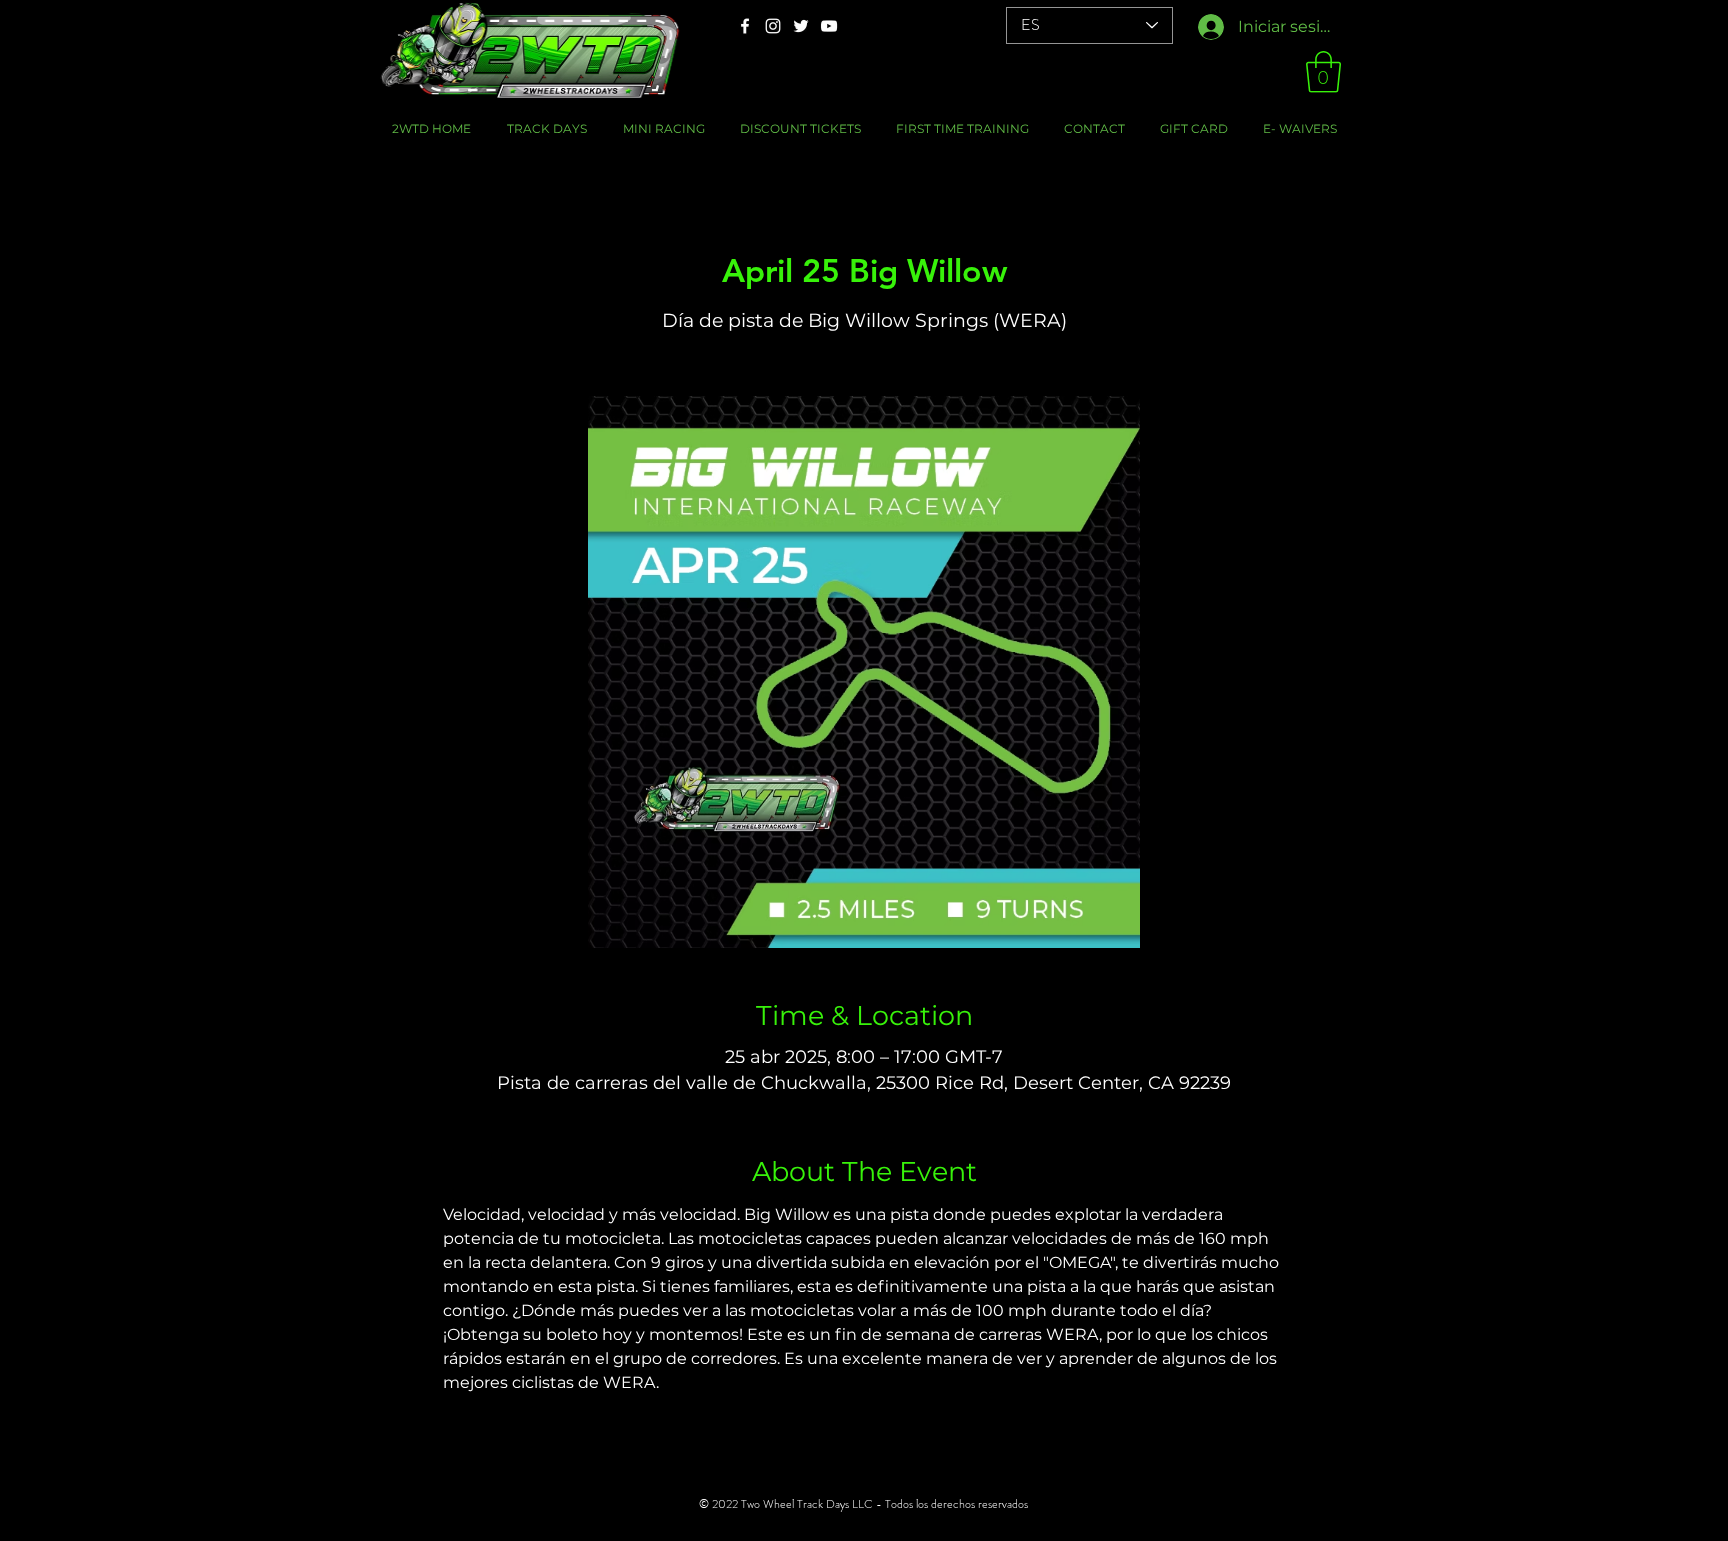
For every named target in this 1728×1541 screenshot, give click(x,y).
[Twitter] (801, 26)
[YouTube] (829, 26)
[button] (1323, 72)
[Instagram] (773, 26)
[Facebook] (745, 26)
